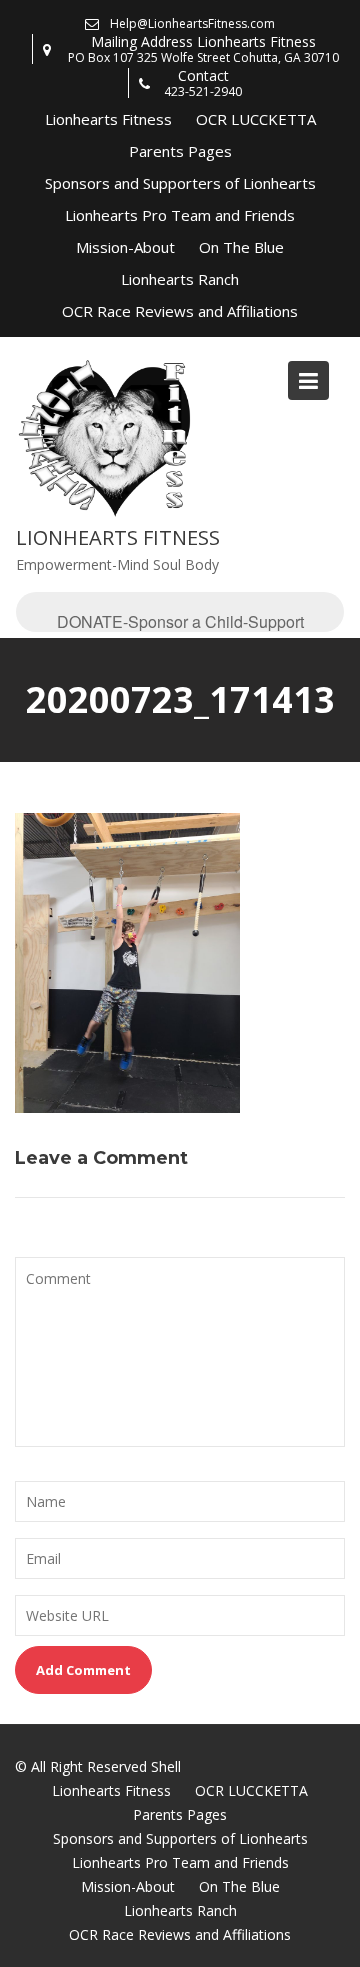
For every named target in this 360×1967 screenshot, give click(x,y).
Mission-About (125, 247)
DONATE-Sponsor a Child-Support (180, 621)
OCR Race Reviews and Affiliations (180, 311)
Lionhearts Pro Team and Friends (180, 215)
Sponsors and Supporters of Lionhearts (180, 183)
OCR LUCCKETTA (256, 119)
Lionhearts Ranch (180, 279)
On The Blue (241, 247)
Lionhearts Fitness (108, 119)
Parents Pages (180, 151)
